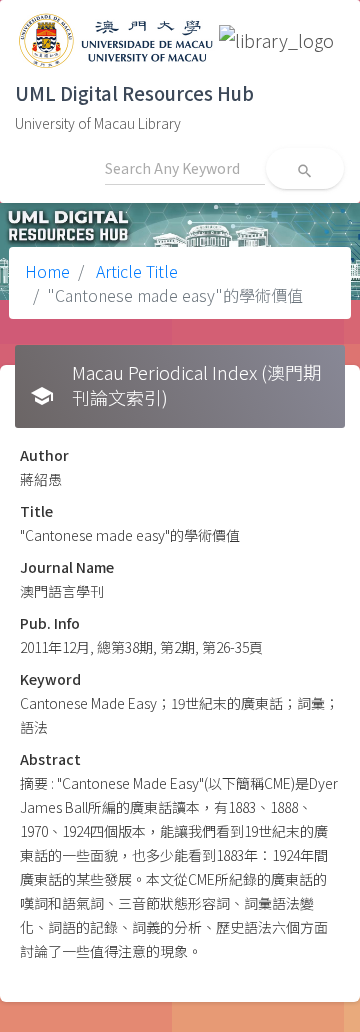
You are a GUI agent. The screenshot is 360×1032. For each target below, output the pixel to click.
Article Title (135, 271)
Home (47, 271)
